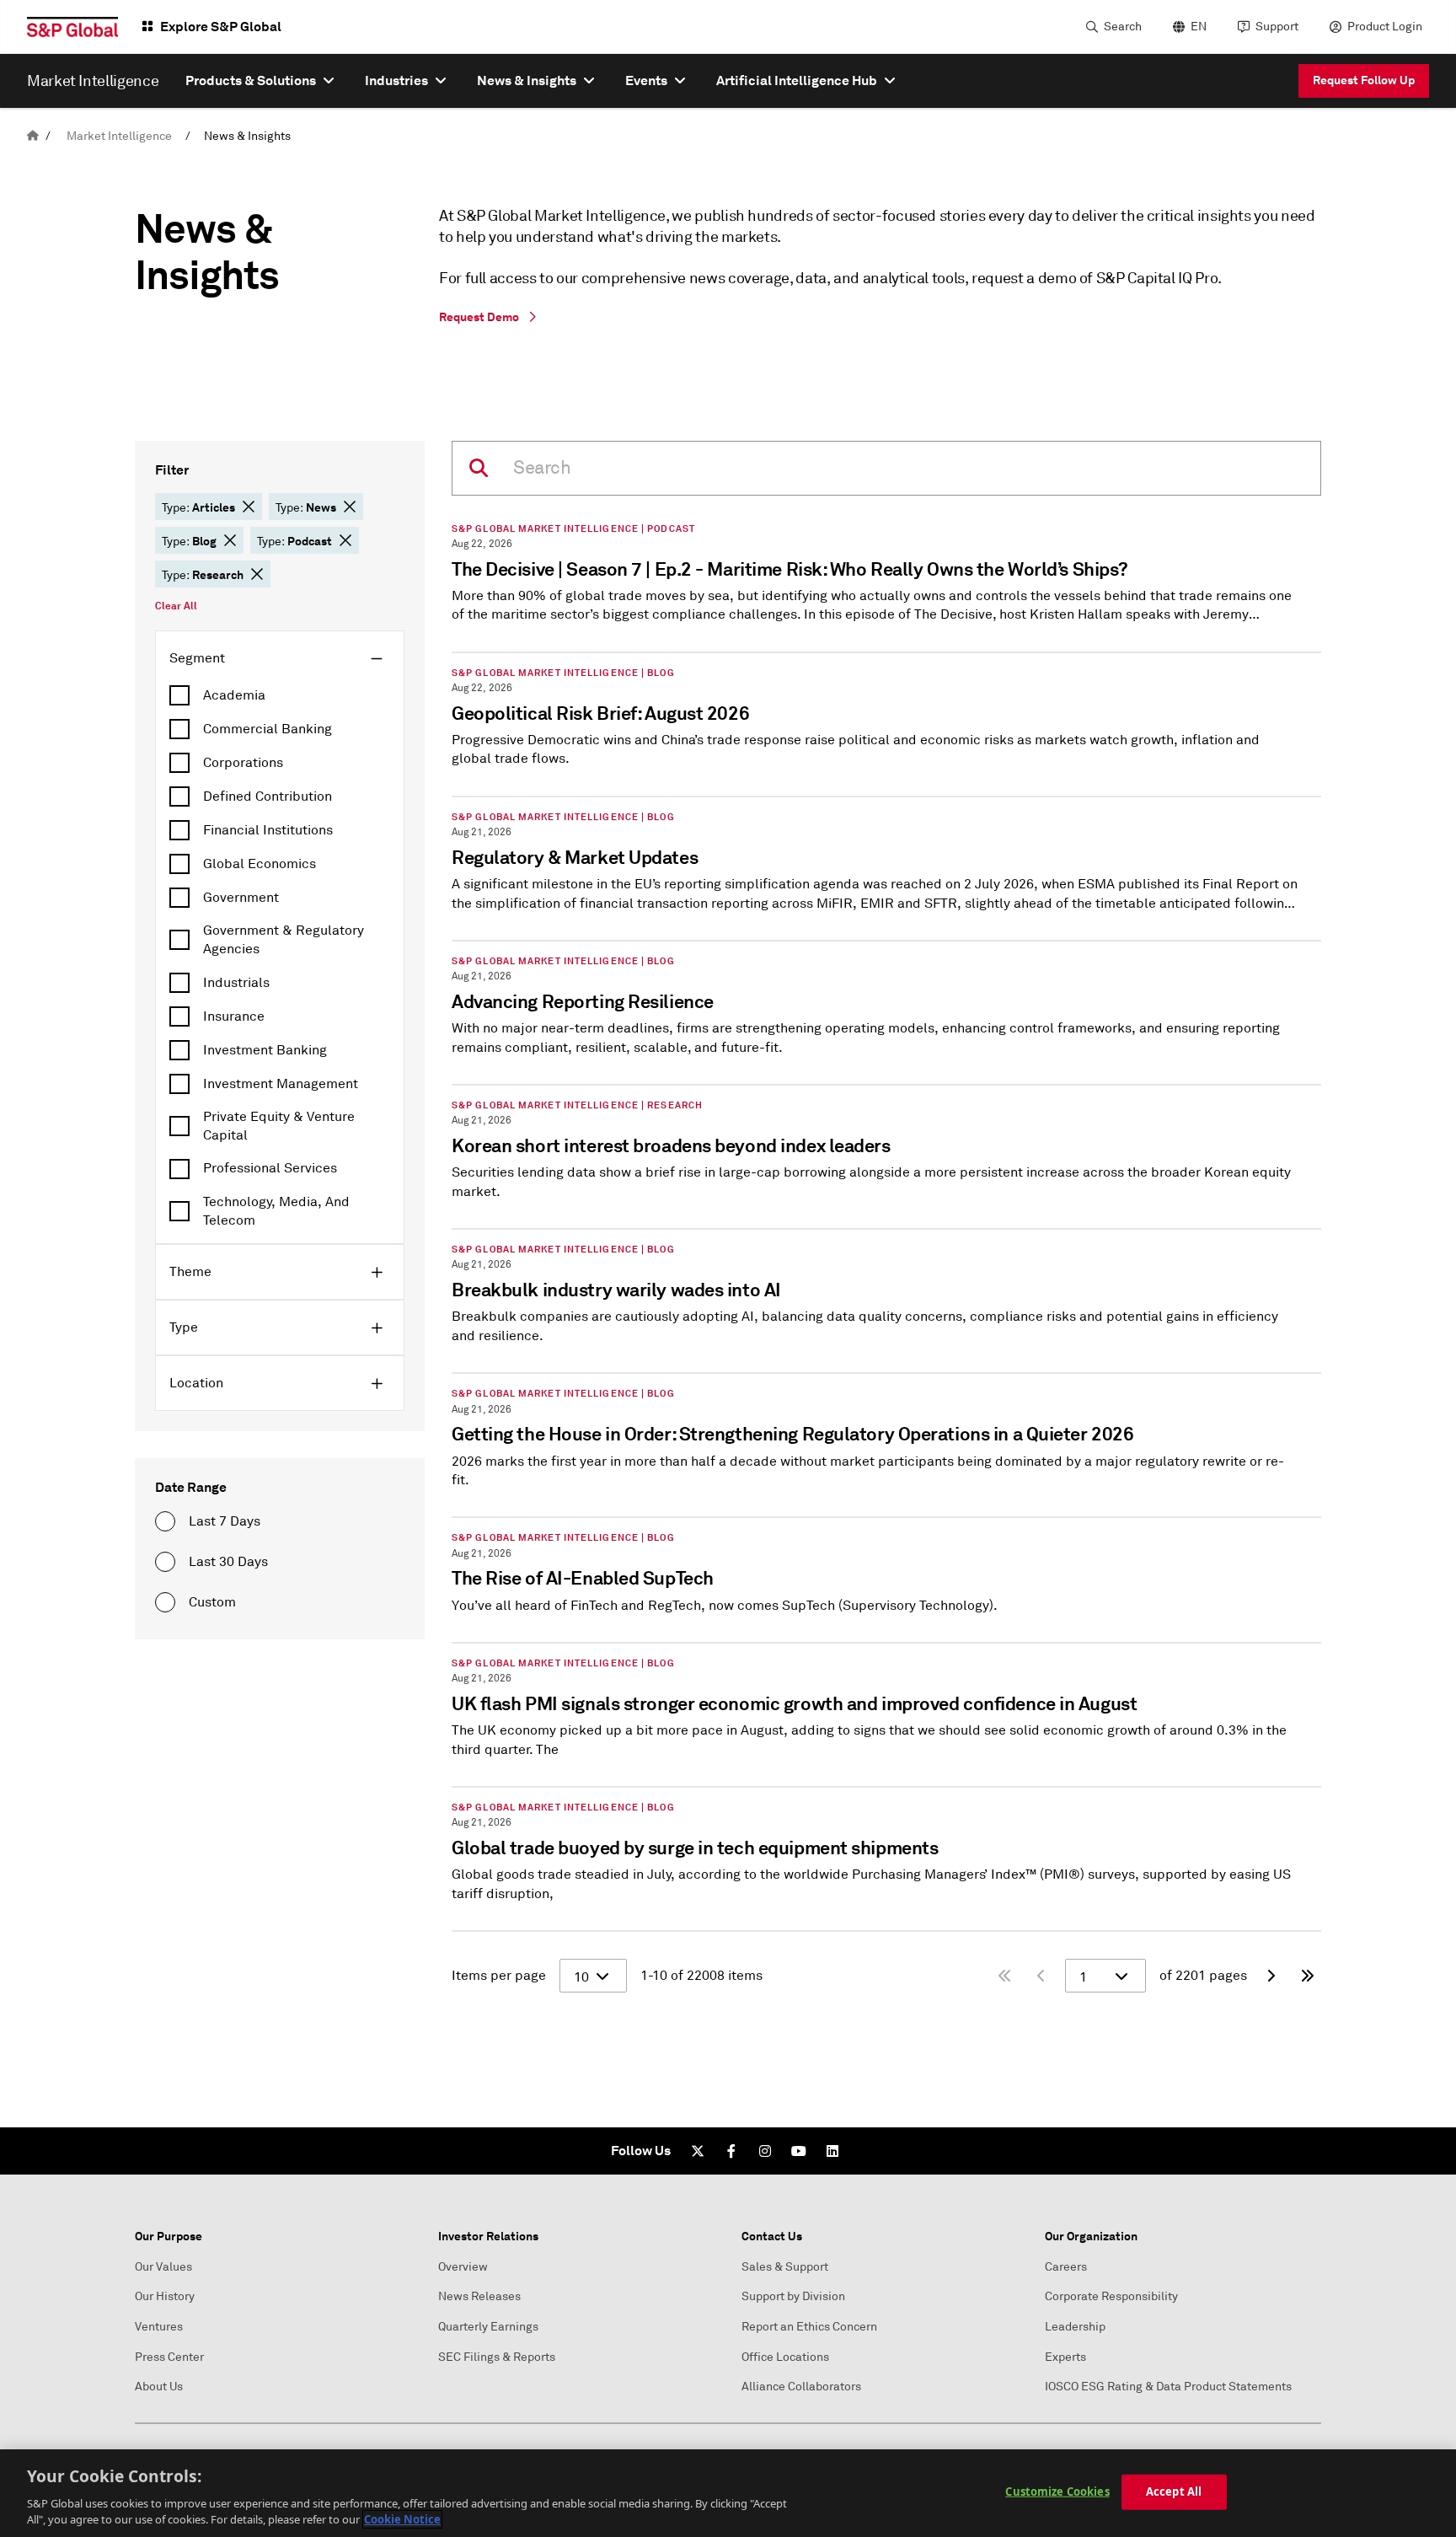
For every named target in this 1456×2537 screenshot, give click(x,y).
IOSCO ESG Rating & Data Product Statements (1168, 2387)
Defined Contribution (268, 796)
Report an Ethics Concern (809, 2327)
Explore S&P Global (221, 27)
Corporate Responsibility (1111, 2296)
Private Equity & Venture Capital (279, 1126)
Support (1277, 27)
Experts (1065, 2357)
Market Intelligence (119, 136)
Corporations (243, 763)
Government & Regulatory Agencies (284, 940)
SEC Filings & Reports (497, 2357)
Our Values (163, 2267)
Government (241, 898)
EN (1199, 27)
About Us (159, 2387)
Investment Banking (265, 1050)
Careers (1066, 2267)
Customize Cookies (1057, 2491)
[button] (249, 507)
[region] (728, 2493)
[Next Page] (1271, 1976)
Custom (212, 1602)
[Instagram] (765, 2151)
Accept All (1174, 2491)
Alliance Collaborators (801, 2387)
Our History (165, 2296)
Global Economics (260, 864)
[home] (33, 136)
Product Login (1385, 27)
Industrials (236, 983)
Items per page (499, 1976)
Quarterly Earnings (488, 2327)
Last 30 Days (228, 1562)
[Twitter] (698, 2151)
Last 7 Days (225, 1521)
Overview (463, 2267)
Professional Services (270, 1168)
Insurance (234, 1016)
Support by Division (793, 2296)
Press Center (169, 2357)
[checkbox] (280, 695)
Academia (234, 695)
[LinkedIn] (832, 2151)
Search (1123, 27)
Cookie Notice (402, 2519)
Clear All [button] (176, 606)
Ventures (159, 2327)
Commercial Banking (268, 729)
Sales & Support (785, 2267)
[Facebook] (731, 2151)
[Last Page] (1308, 1976)
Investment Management (281, 1084)
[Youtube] (799, 2151)
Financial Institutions (268, 830)
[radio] (165, 1521)
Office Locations (785, 2357)
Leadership (1075, 2327)
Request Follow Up (1364, 80)
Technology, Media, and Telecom (276, 1211)
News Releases (479, 2296)
